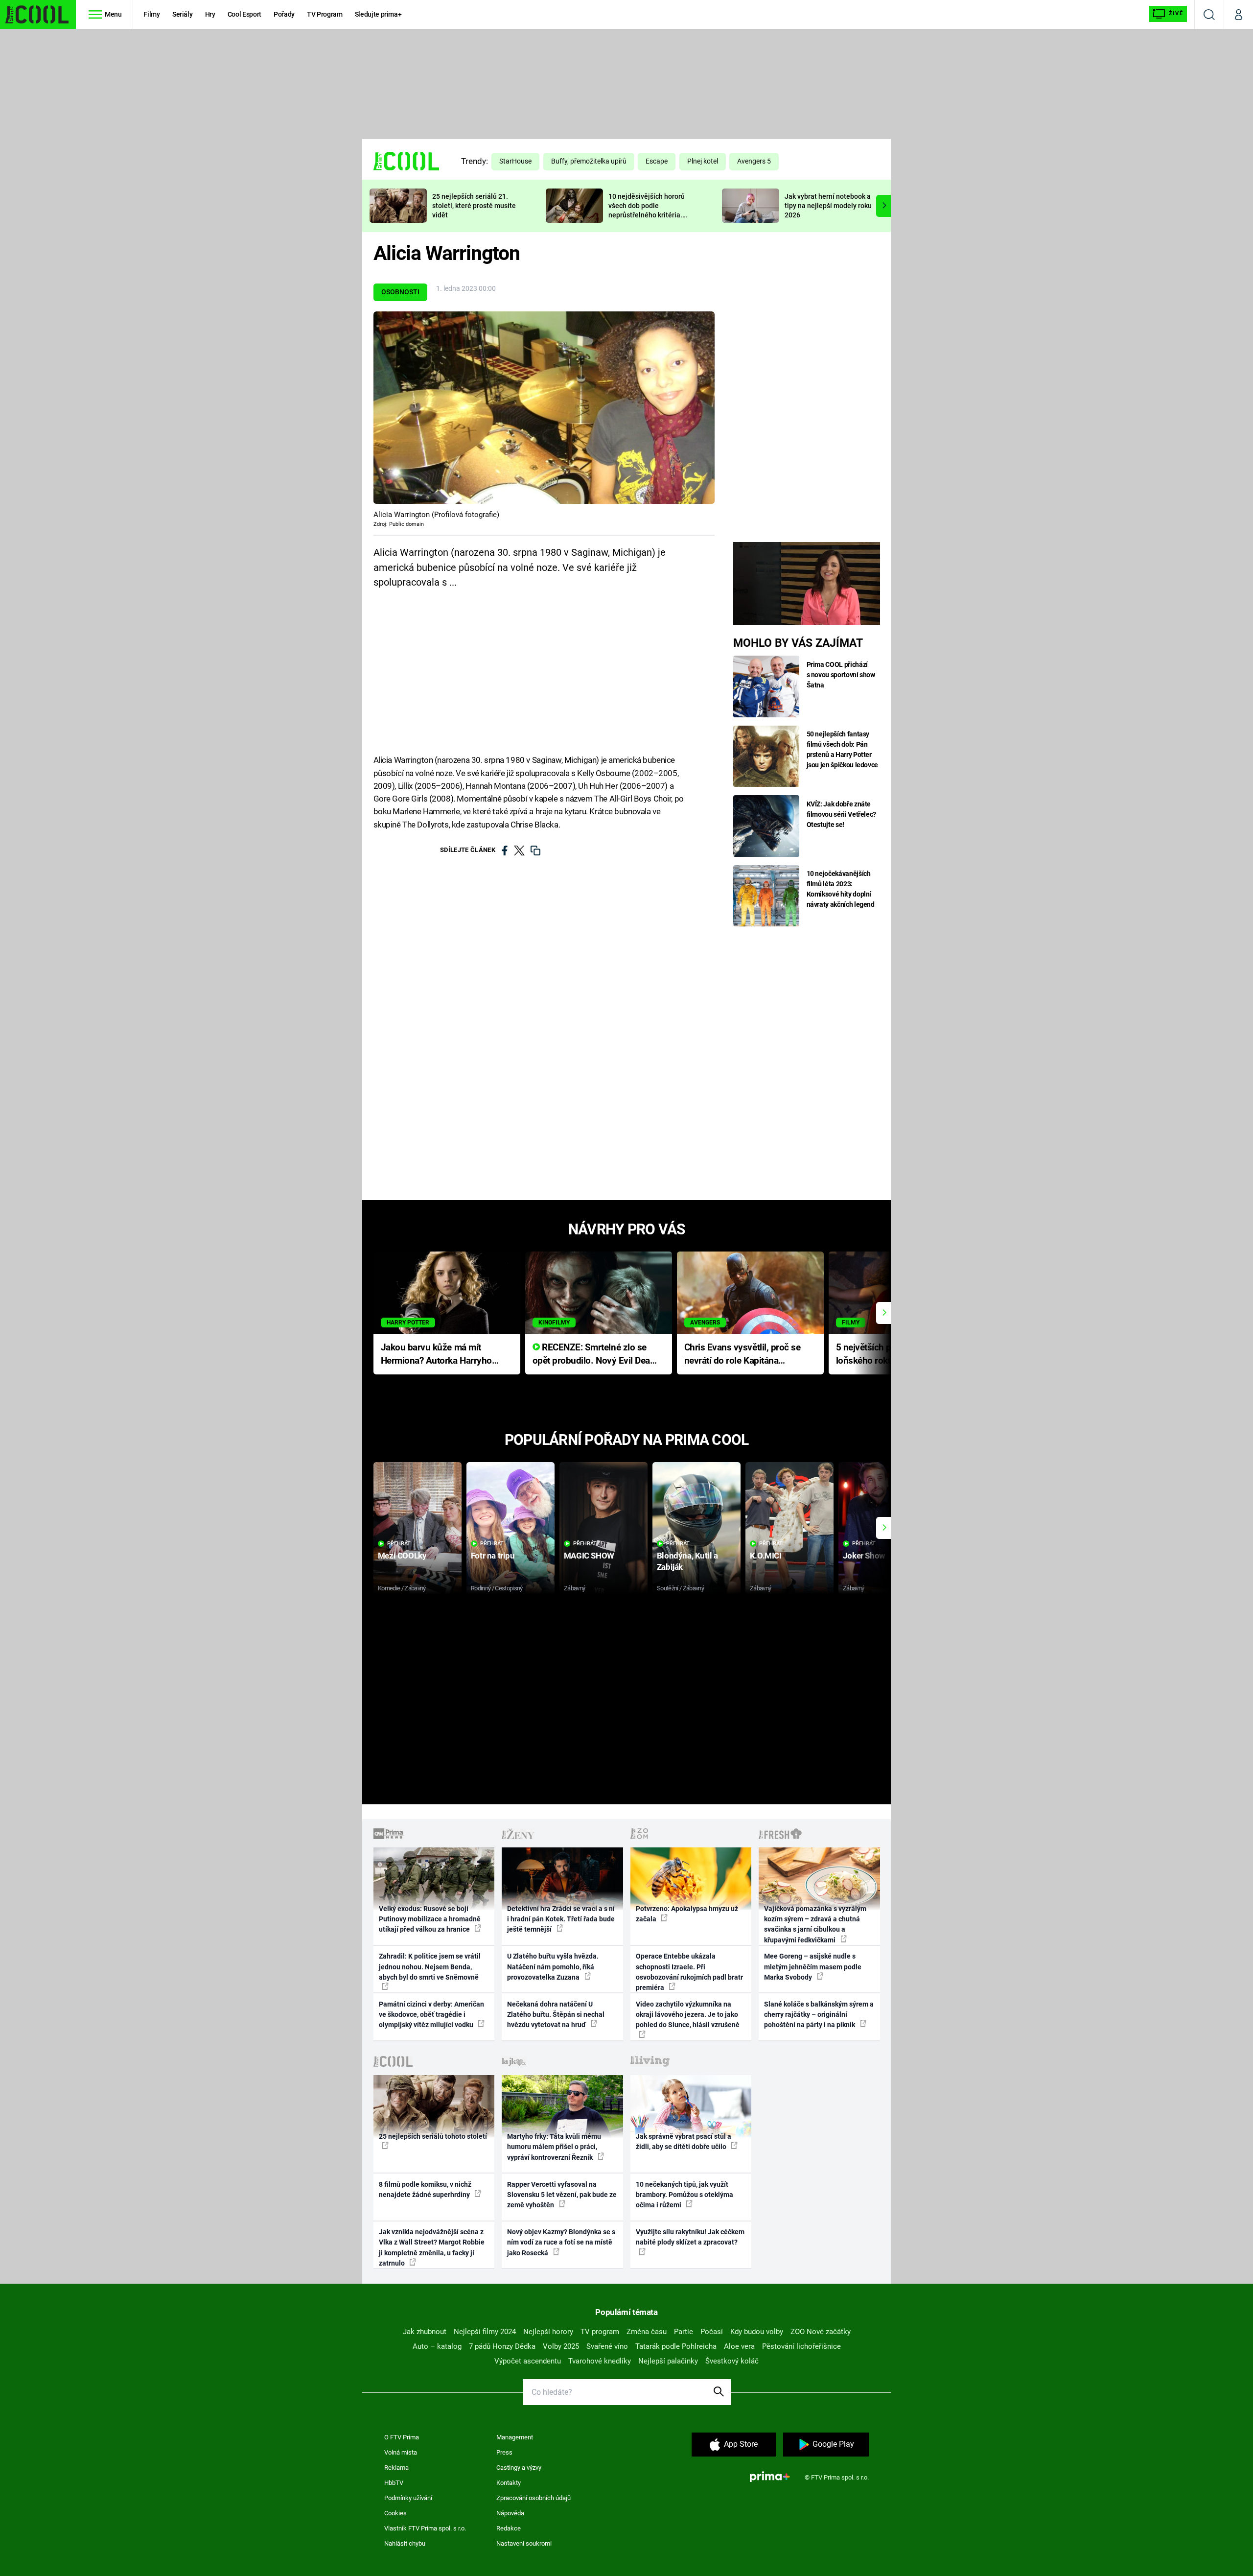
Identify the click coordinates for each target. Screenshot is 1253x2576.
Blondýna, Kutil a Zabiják (687, 1561)
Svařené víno (607, 2346)
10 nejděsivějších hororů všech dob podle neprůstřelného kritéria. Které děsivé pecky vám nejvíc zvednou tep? (647, 215)
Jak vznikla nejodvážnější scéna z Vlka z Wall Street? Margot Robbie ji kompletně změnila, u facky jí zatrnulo (432, 2247)
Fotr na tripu (493, 1556)
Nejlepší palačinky (668, 2361)
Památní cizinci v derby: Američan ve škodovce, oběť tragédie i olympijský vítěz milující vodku (431, 2015)
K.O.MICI (766, 1556)
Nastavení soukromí (524, 2543)
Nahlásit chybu (405, 2543)
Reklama (396, 2468)
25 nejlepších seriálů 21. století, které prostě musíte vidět (474, 206)
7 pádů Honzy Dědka (502, 2346)
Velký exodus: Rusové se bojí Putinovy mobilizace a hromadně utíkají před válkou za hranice (430, 1919)
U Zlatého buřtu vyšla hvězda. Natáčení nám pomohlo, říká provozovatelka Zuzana (553, 1967)
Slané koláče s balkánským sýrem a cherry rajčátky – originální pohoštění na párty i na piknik (819, 2015)
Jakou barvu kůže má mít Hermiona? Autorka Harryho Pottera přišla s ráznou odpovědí (436, 1355)
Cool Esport (244, 14)
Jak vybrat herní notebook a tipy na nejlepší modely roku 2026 (828, 206)
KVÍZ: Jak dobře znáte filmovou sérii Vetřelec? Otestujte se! (842, 814)
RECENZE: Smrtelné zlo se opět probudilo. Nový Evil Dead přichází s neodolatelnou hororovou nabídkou (594, 1355)
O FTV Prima (402, 2437)
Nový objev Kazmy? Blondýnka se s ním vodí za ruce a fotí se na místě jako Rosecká (561, 2242)
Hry (210, 14)
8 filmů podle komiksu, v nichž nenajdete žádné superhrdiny (425, 2189)
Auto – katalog (437, 2346)
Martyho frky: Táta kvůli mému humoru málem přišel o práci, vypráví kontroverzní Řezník (554, 2147)
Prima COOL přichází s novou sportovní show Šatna (841, 675)
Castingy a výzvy (519, 2468)
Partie (684, 2332)
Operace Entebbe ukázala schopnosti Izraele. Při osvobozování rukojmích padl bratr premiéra (689, 1972)
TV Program (325, 14)
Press (504, 2452)
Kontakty (509, 2483)
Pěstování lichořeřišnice (801, 2346)
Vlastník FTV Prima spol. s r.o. (425, 2528)
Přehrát (399, 1544)
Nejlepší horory (548, 2332)
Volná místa (401, 2452)
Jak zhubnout (425, 2332)
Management (515, 2437)
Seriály (183, 14)
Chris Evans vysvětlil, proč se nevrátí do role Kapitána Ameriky (743, 1355)
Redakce (509, 2528)
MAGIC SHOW (589, 1556)
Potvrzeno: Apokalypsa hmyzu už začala (687, 1914)
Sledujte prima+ (378, 14)
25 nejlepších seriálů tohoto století (433, 2136)
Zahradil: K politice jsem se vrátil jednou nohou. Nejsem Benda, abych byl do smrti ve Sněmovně (430, 1967)
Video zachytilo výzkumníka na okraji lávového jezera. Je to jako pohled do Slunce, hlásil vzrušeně (688, 2015)
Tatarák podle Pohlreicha (676, 2346)
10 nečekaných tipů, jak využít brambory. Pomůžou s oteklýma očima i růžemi (685, 2195)
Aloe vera (739, 2346)
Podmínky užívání (408, 2498)
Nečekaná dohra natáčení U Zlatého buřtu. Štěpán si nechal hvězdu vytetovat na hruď (556, 2015)
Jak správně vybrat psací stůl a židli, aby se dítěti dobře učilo (684, 2141)
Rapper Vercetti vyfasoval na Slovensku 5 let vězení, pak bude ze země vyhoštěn (562, 2195)
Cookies (395, 2513)
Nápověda (510, 2513)
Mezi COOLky (402, 1556)
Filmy (151, 14)
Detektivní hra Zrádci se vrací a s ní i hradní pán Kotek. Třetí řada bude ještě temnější (561, 1919)
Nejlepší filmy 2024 (485, 2332)
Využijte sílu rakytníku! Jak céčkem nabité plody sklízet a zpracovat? (690, 2237)
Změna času (647, 2332)
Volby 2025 (561, 2346)
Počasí (712, 2332)
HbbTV (394, 2483)
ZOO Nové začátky (821, 2332)
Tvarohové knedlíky (600, 2361)
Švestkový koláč (732, 2361)
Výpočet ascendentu (528, 2361)
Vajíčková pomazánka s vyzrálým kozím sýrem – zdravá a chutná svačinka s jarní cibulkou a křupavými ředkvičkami (815, 1924)
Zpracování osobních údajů (534, 2498)
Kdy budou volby (757, 2332)
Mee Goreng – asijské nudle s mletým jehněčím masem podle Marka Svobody (813, 1967)
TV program (600, 2332)
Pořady (284, 14)
